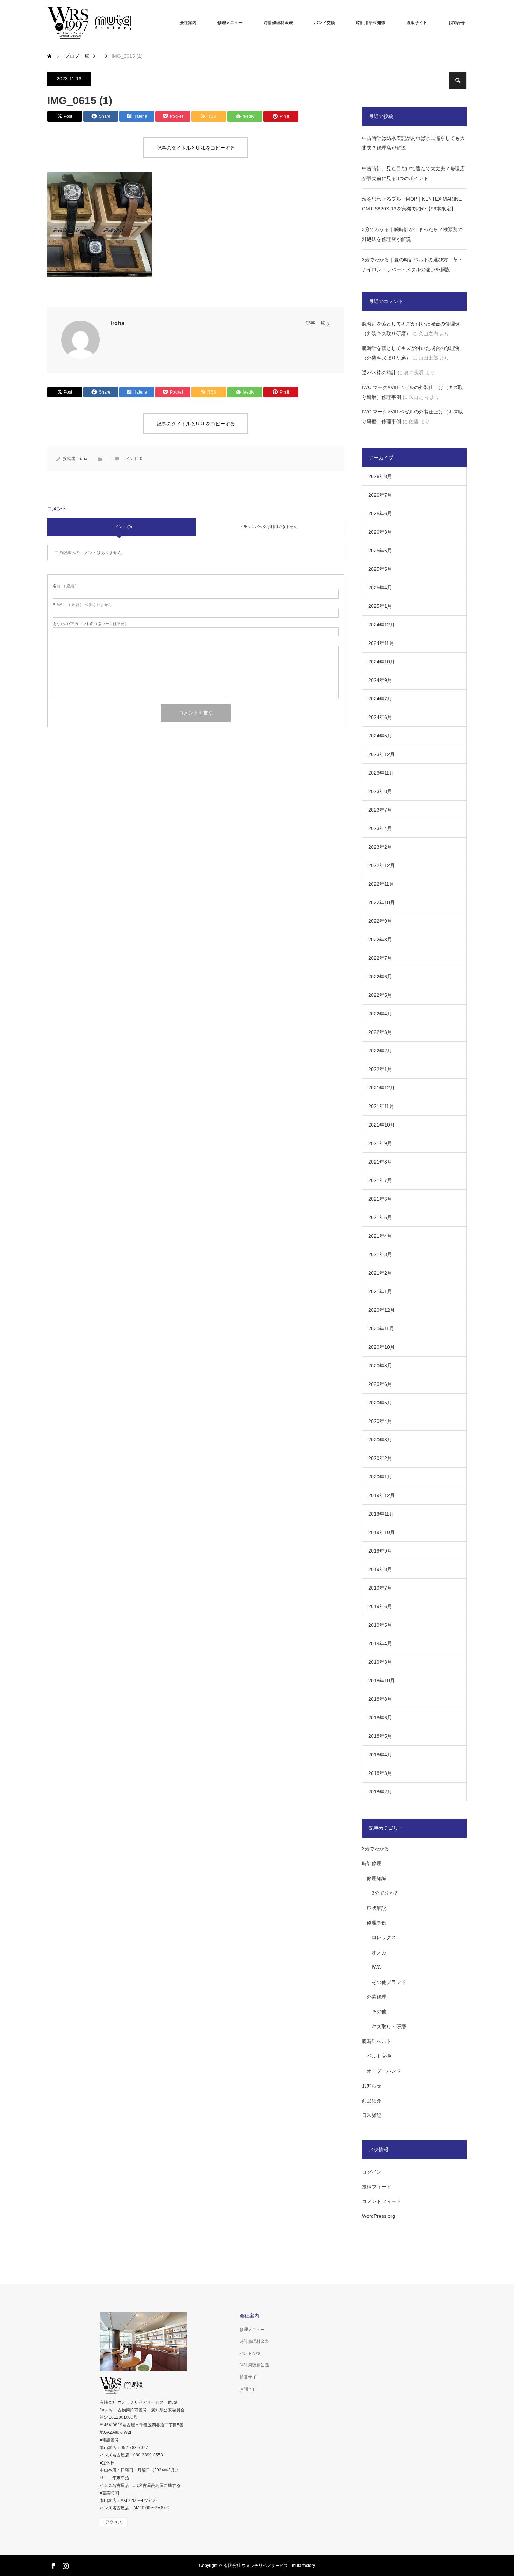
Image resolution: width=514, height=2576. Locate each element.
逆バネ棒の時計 (379, 373)
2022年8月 (380, 940)
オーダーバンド (384, 2071)
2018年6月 (380, 1718)
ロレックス (384, 1937)
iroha (118, 323)
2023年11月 (381, 773)
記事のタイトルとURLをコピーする (196, 148)
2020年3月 (380, 1440)
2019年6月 (380, 1606)
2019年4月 (380, 1643)
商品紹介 (372, 2101)
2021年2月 (380, 1273)
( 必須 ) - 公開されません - (84, 605)
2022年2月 (380, 1051)
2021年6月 (380, 1199)
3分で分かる (385, 1893)
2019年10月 (381, 1532)
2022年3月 (380, 1032)
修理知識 (377, 1878)
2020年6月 (380, 1384)
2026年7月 (380, 495)
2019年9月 (380, 1551)
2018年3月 (380, 1773)
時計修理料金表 (278, 23)
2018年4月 (380, 1755)
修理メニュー (230, 23)
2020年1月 (380, 1477)
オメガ (379, 1952)
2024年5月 (380, 736)
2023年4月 (380, 828)
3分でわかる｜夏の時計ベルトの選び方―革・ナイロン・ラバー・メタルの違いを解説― (412, 265)
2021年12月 (381, 1088)
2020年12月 (381, 1310)
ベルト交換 (379, 2056)
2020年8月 (380, 1366)
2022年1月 (380, 1069)
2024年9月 (380, 680)
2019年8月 (380, 1569)
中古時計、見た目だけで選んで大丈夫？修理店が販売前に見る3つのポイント (413, 173)
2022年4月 (380, 1014)
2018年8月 (380, 1699)
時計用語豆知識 (371, 23)
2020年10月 (381, 1347)
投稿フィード (377, 2187)
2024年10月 (381, 662)
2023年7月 (380, 810)
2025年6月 (380, 551)
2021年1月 (380, 1291)
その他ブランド (389, 1982)
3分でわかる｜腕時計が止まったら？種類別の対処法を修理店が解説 (412, 234)
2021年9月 (380, 1143)
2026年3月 (380, 532)
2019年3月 (380, 1662)
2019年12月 (381, 1495)
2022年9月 (380, 921)
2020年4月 (380, 1421)
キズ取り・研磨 (389, 2027)
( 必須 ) (65, 586)
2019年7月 (380, 1588)
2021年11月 (381, 1106)
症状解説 (377, 1908)
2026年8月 (380, 476)
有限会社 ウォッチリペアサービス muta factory (269, 2566)
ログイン (372, 2172)
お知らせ (372, 2086)
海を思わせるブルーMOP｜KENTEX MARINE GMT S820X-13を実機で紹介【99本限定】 (412, 204)
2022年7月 (380, 958)
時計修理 (372, 1863)
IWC (376, 1967)
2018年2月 (380, 1792)
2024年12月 (381, 625)
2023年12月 (381, 754)
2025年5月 (380, 569)
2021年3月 (380, 1254)
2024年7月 (380, 699)
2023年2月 (380, 847)
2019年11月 (381, 1514)
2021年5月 (380, 1217)
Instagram (65, 2564)
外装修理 (377, 1997)
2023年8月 (380, 791)
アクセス (114, 2522)
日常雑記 (372, 2115)
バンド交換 (324, 23)
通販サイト (417, 23)
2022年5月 (380, 995)
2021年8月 (380, 1162)
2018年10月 (381, 1681)
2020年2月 (380, 1458)
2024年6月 (380, 717)
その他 (379, 2012)
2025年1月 (380, 606)
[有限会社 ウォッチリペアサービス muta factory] (100, 23)
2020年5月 (380, 1403)
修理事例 (377, 1923)
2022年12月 (381, 865)
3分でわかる (376, 1849)
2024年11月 (381, 643)
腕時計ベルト (377, 2041)
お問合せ (457, 23)
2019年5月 (380, 1625)
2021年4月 (380, 1236)
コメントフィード (381, 2201)
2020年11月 (381, 1329)
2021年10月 (381, 1125)
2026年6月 (380, 513)
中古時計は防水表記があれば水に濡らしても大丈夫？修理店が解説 (413, 143)
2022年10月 (381, 902)
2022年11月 (381, 884)
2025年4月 (380, 588)
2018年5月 (380, 1736)
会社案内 (188, 23)
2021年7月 (380, 1180)
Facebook (52, 2564)
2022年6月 (380, 977)
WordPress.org (379, 2216)
